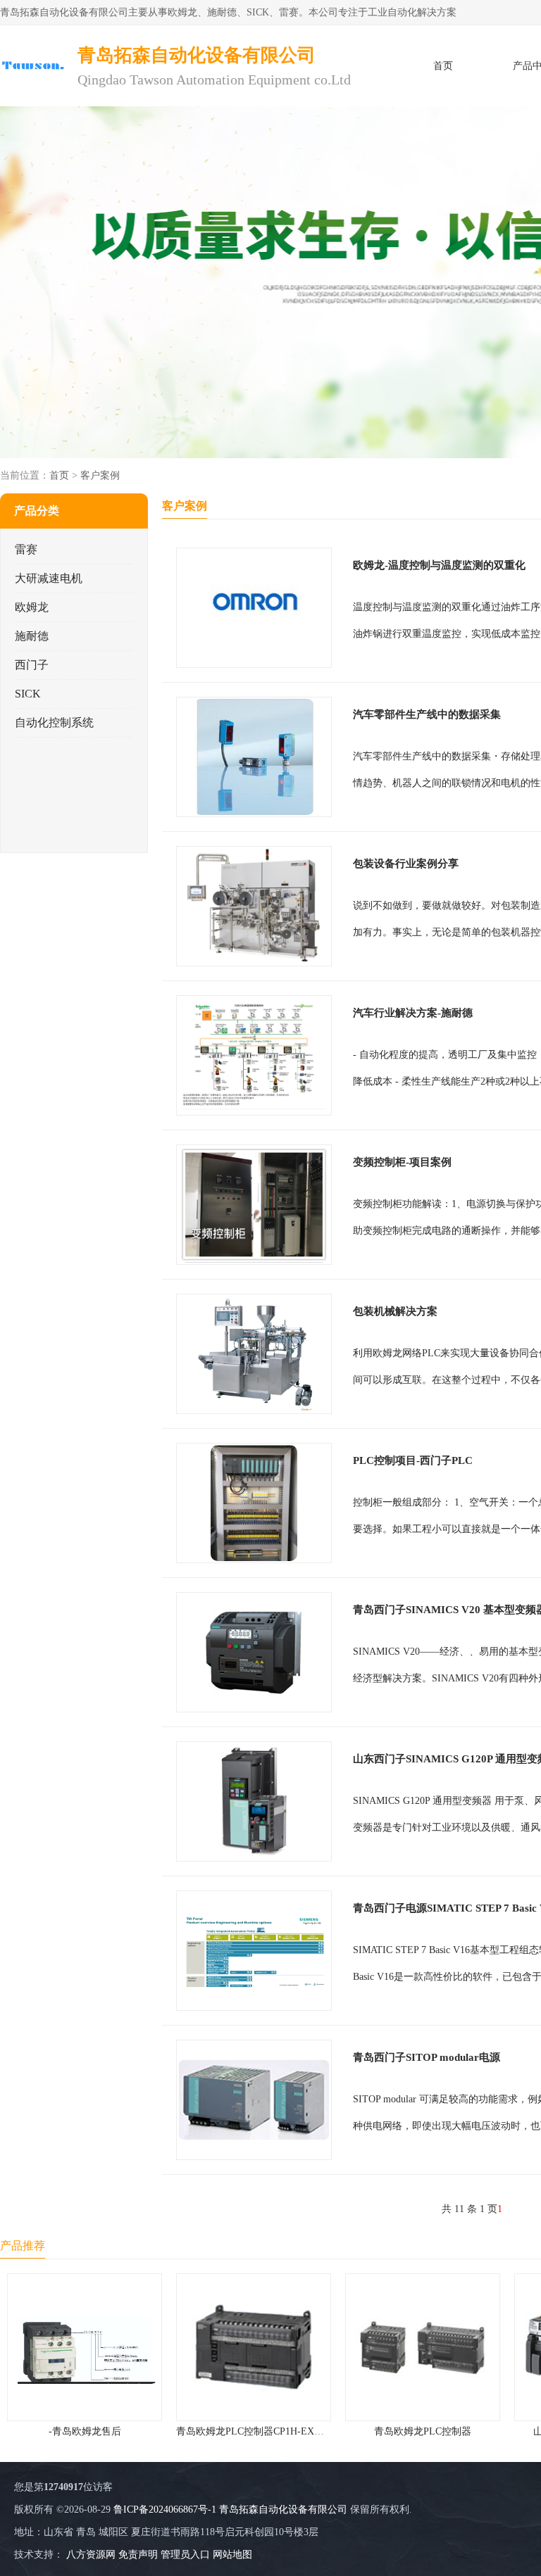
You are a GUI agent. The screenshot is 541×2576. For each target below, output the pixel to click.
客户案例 (100, 475)
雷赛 (26, 549)
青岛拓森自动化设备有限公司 (283, 2509)
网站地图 (232, 2555)
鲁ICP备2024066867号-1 (165, 2509)
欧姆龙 (32, 607)
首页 (443, 66)
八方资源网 (91, 2555)
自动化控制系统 (54, 722)
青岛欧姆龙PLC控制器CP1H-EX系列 (86, 2431)
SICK (28, 694)
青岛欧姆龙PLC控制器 (254, 2431)
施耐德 (32, 636)
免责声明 (138, 2555)
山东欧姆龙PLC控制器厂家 (423, 2431)
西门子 (32, 665)
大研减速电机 (49, 578)
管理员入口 (185, 2555)
